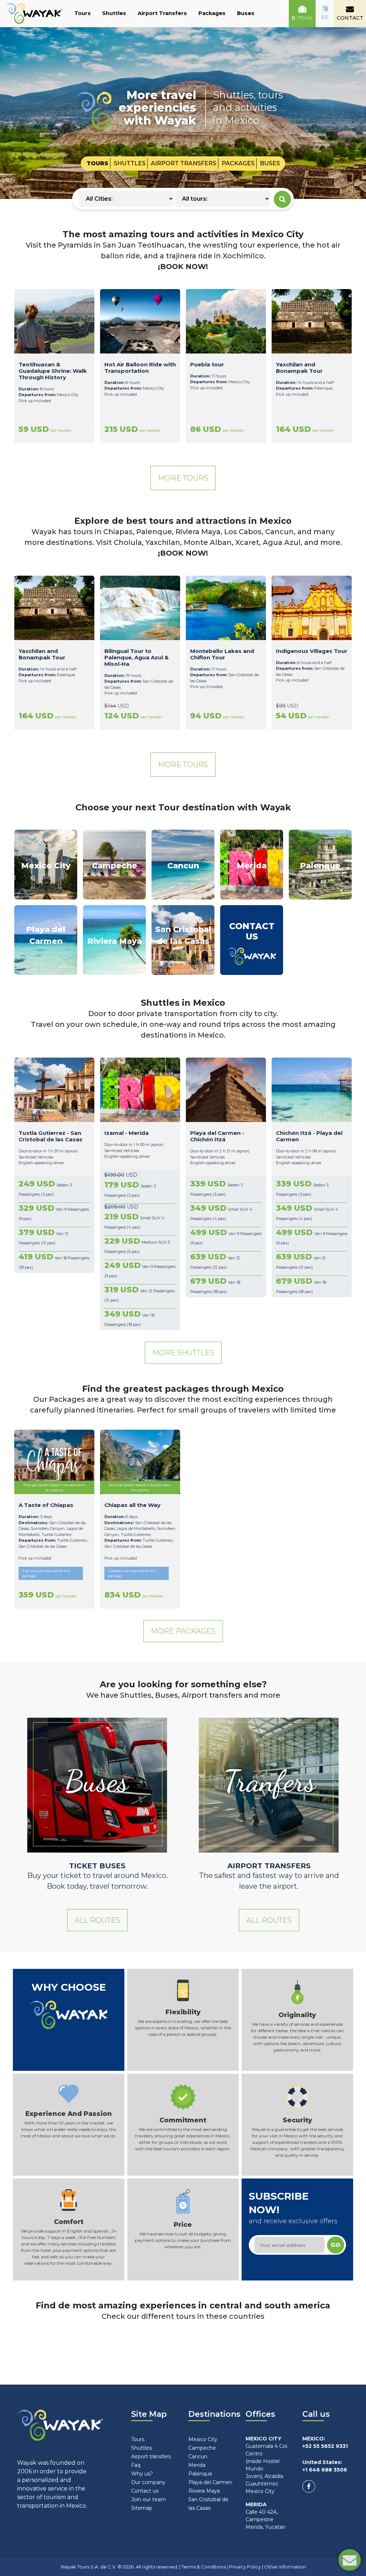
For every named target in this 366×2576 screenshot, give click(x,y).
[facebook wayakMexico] (309, 2486)
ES (325, 17)
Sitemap (142, 2508)
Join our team (149, 2499)
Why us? (142, 2474)
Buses (246, 13)
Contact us (145, 2491)
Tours (83, 13)
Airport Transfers (162, 13)
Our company (148, 2482)
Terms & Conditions (204, 2567)
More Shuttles (183, 1353)
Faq (136, 2465)
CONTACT (350, 18)
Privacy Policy (245, 2567)
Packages (212, 13)
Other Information (285, 2567)
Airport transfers (151, 2457)
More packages (183, 1631)
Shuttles (114, 13)
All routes (97, 1920)
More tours (183, 478)
